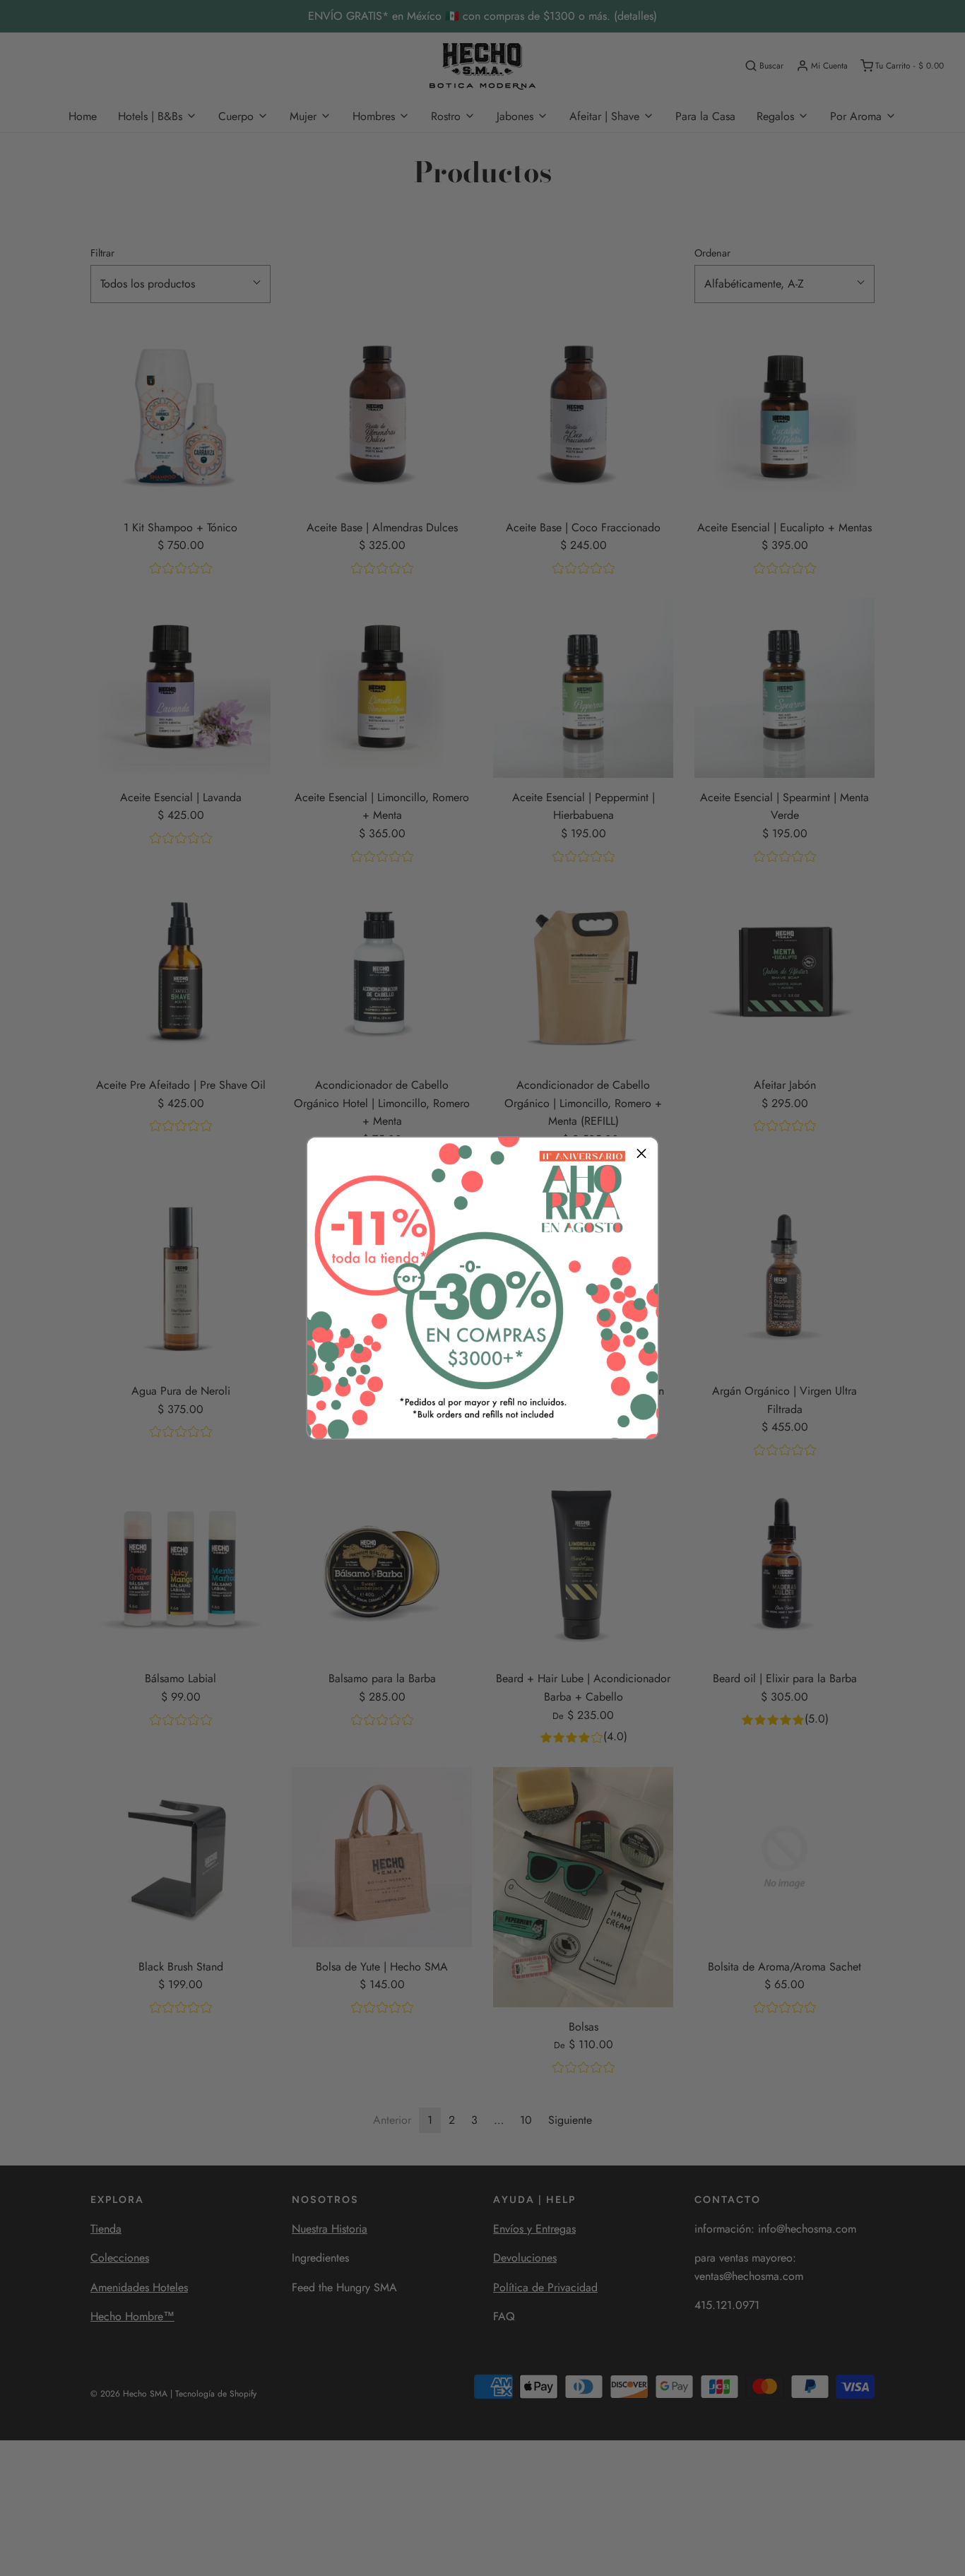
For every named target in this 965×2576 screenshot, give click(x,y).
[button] (641, 1154)
